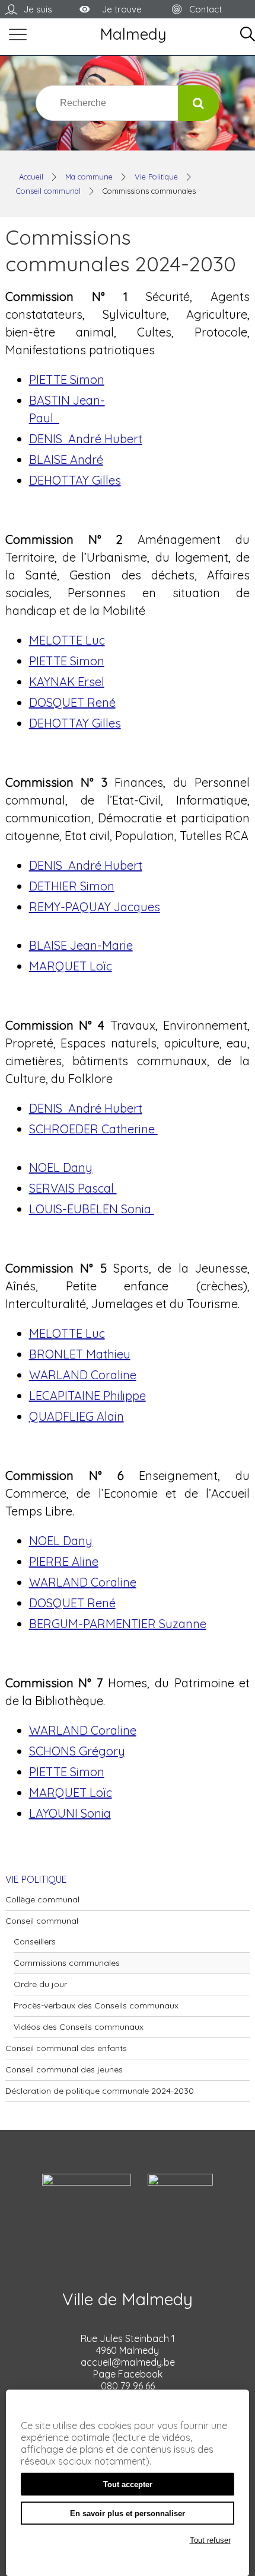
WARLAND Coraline (83, 1375)
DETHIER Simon (72, 886)
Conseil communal (48, 191)
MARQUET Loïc (71, 966)
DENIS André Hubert (86, 439)
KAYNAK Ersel (67, 682)
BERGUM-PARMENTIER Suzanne (118, 1624)
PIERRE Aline (64, 1561)
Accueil (31, 177)
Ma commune (89, 177)
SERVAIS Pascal (73, 1188)
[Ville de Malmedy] (133, 36)
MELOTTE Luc (67, 640)
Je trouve (122, 9)
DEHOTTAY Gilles (75, 480)
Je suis (38, 9)
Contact (205, 9)
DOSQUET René (72, 702)
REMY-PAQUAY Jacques (95, 907)
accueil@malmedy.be (128, 2362)
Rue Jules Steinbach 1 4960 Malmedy (128, 2344)
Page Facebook (128, 2374)
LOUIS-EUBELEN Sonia (92, 1209)
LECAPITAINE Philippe (87, 1396)
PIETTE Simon (67, 379)
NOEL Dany (61, 1167)
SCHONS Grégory (77, 1751)
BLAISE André (66, 459)
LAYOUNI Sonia (70, 1813)
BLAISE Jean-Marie (81, 945)
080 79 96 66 (128, 2386)
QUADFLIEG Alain (76, 1416)
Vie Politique (156, 177)
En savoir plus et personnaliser (128, 2513)
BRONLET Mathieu (80, 1354)
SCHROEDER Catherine (93, 1129)
